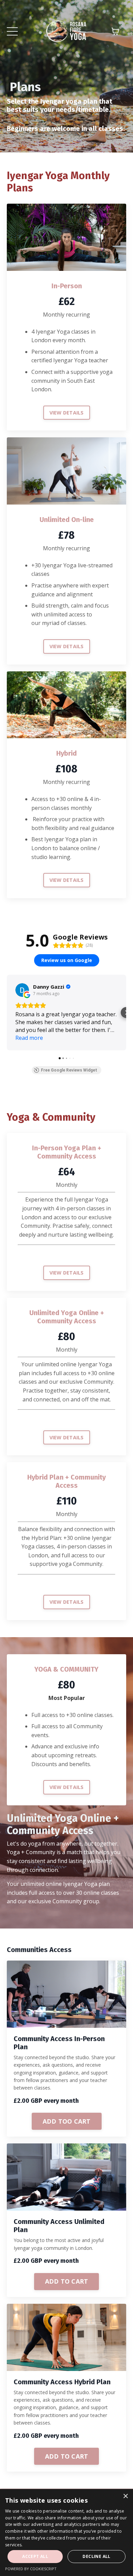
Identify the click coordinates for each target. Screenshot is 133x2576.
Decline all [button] (96, 2556)
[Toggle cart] (115, 31)
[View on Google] (22, 990)
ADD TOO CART (67, 2121)
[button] (7, 1013)
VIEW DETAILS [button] (67, 413)
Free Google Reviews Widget (69, 1070)
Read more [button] (29, 1038)
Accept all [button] (35, 2556)
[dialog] (66, 2533)
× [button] (125, 2496)
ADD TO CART (67, 2281)
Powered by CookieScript (31, 2569)
